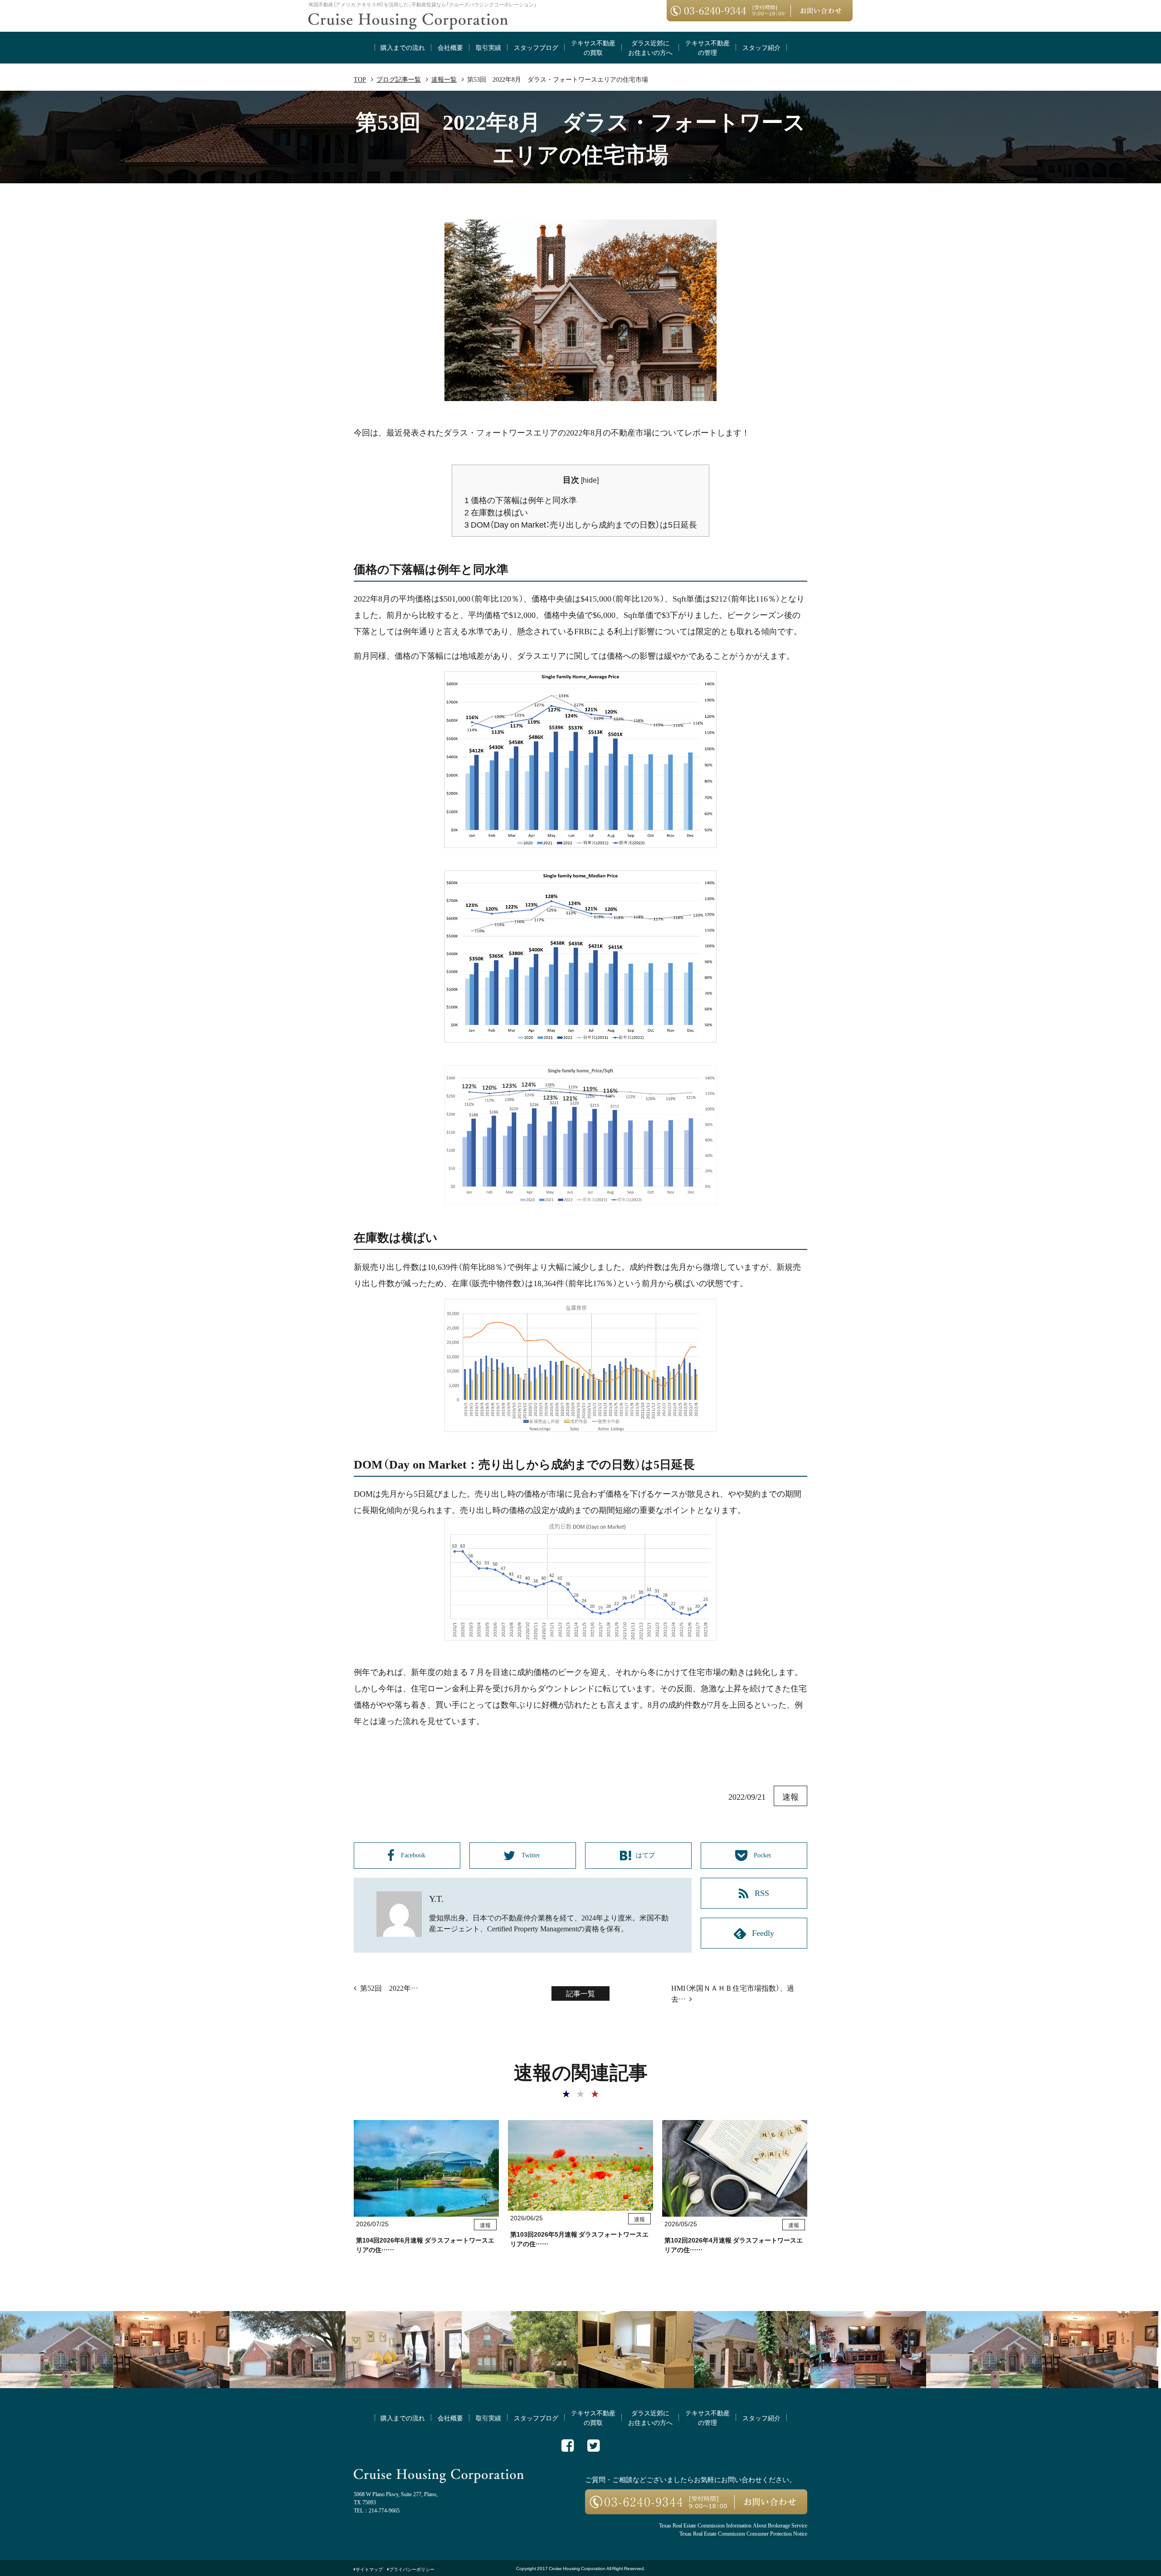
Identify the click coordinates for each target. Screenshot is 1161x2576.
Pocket (763, 1855)
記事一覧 (580, 1993)
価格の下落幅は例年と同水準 (521, 500)
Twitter (532, 1855)
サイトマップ (369, 2569)
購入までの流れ (403, 47)
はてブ (646, 1855)
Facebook (414, 1855)
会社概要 (450, 47)
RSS (762, 1892)
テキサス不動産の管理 (707, 47)
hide (590, 480)
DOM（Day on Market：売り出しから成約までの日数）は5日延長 (581, 524)
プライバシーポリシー (412, 2569)
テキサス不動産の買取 (593, 47)
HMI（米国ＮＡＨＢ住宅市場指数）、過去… (733, 1993)
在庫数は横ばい (496, 512)
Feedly (763, 1932)
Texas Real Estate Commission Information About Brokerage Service (733, 2525)
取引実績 (488, 47)
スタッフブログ (536, 47)
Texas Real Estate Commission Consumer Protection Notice (743, 2533)
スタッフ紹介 (761, 47)
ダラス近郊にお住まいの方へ (650, 47)
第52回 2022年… (389, 1988)
